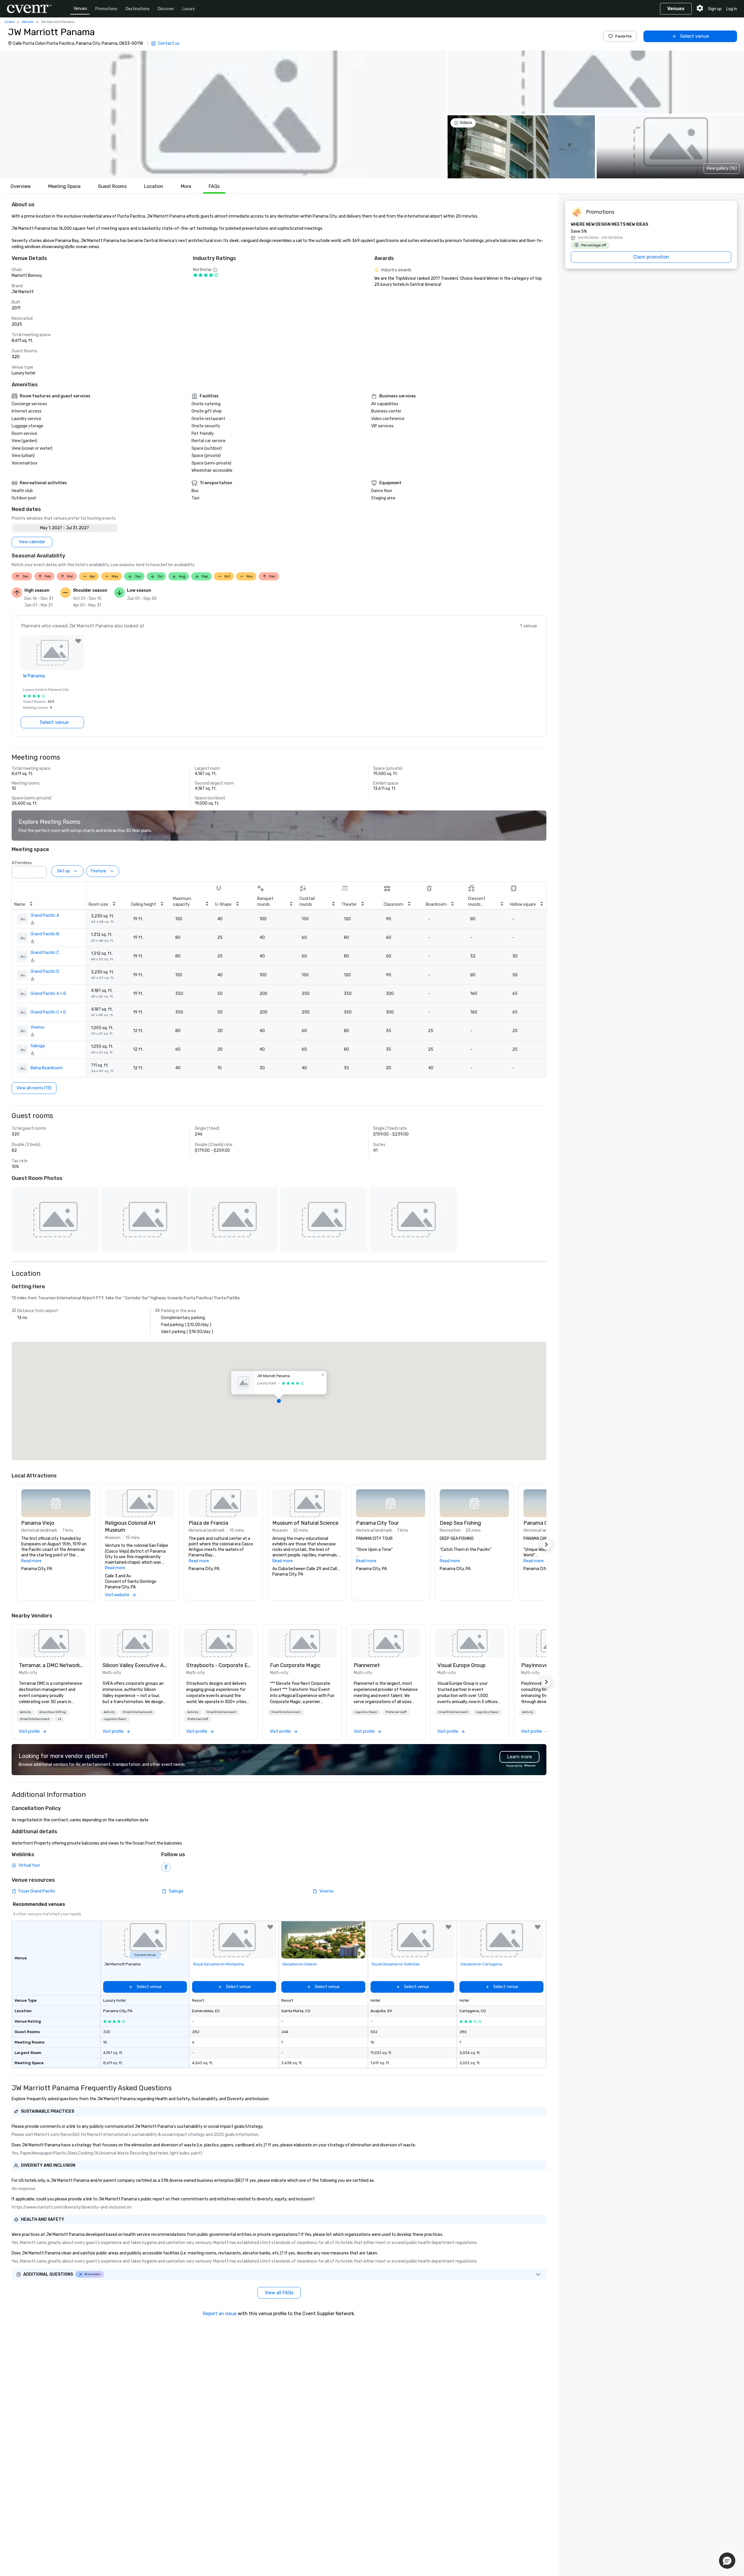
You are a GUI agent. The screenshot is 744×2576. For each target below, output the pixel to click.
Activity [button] (26, 1712)
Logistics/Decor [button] (115, 1719)
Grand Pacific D (45, 972)
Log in (732, 9)
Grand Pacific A (45, 915)
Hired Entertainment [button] (35, 1719)
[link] (51, 1643)
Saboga (38, 1046)
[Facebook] (166, 1867)
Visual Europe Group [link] (462, 1665)
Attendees (22, 863)
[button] (223, 114)
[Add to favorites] (78, 641)
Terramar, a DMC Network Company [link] (51, 1665)
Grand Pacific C (45, 953)
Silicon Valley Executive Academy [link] (135, 1665)
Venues (80, 9)
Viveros (37, 1027)
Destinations (138, 9)
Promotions (106, 9)
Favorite (623, 36)
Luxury (189, 9)
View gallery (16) (721, 168)
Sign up (715, 9)
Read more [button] (31, 1561)
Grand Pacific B (45, 934)
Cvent (10, 22)
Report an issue (220, 2314)
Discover (166, 9)
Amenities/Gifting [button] (52, 1712)
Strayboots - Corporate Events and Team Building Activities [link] (219, 1665)
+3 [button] (59, 1719)
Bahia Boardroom (47, 1068)
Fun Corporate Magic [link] (295, 1665)
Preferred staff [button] (198, 1719)
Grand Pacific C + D (48, 1012)
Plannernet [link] (367, 1665)
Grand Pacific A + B (48, 994)
